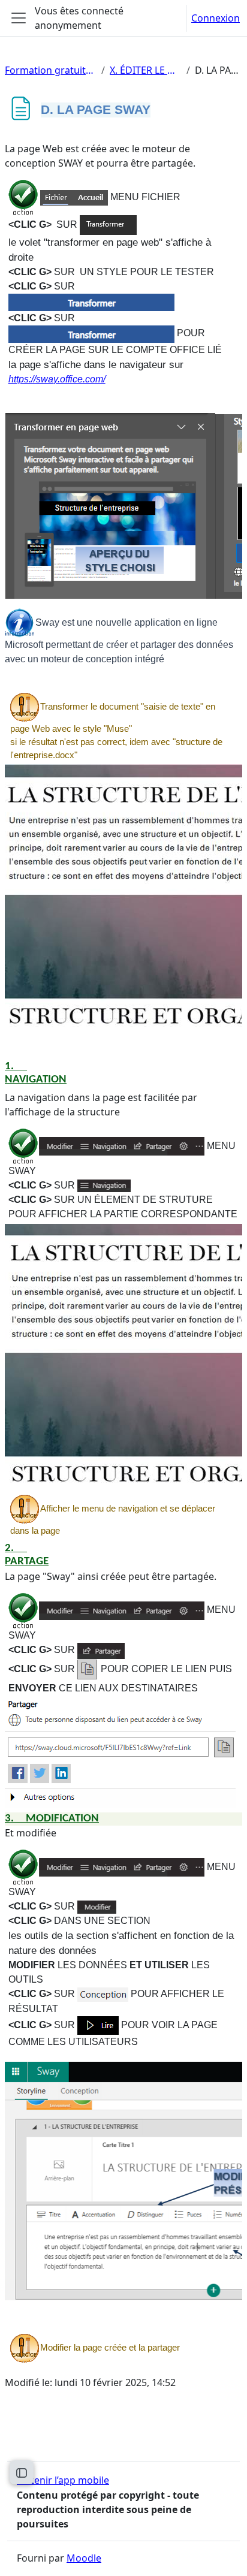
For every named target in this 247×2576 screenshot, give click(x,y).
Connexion (216, 18)
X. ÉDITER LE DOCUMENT (146, 70)
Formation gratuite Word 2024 (51, 70)
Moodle (84, 2558)
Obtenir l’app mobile (63, 2480)
